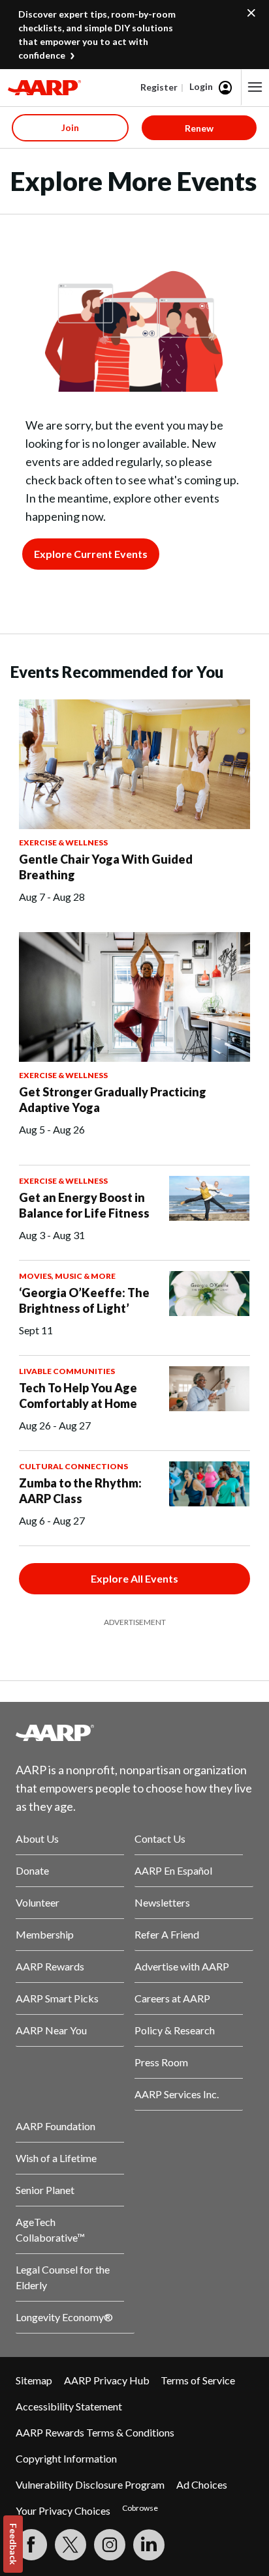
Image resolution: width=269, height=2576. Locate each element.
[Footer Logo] (134, 1733)
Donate (32, 1870)
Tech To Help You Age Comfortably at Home (78, 1396)
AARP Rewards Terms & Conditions (95, 2432)
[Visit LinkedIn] (149, 2545)
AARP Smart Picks (57, 1998)
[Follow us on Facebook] (31, 2545)
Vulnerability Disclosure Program (90, 2484)
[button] (255, 87)
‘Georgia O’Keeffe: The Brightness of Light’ (84, 1300)
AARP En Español (173, 1870)
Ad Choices (202, 2484)
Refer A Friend (167, 1934)
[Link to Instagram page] (110, 2545)
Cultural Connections (73, 1466)
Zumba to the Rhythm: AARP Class (80, 1491)
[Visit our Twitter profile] (71, 2545)
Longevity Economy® (64, 2317)
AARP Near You (51, 2030)
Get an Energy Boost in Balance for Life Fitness (84, 1205)
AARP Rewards (50, 1966)
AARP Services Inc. (177, 2094)
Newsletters (162, 1902)
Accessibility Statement (69, 2406)
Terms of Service (198, 2380)
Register (159, 87)
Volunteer (38, 1902)
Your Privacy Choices (63, 2510)
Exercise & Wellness (63, 842)
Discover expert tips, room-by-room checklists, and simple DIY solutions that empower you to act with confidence (97, 35)
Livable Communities (67, 1371)
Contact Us (160, 1838)
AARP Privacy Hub (107, 2380)
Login (201, 86)
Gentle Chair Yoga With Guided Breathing (106, 867)
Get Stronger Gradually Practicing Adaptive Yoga (113, 1100)
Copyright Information (66, 2458)
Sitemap (34, 2380)
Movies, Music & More (67, 1276)
